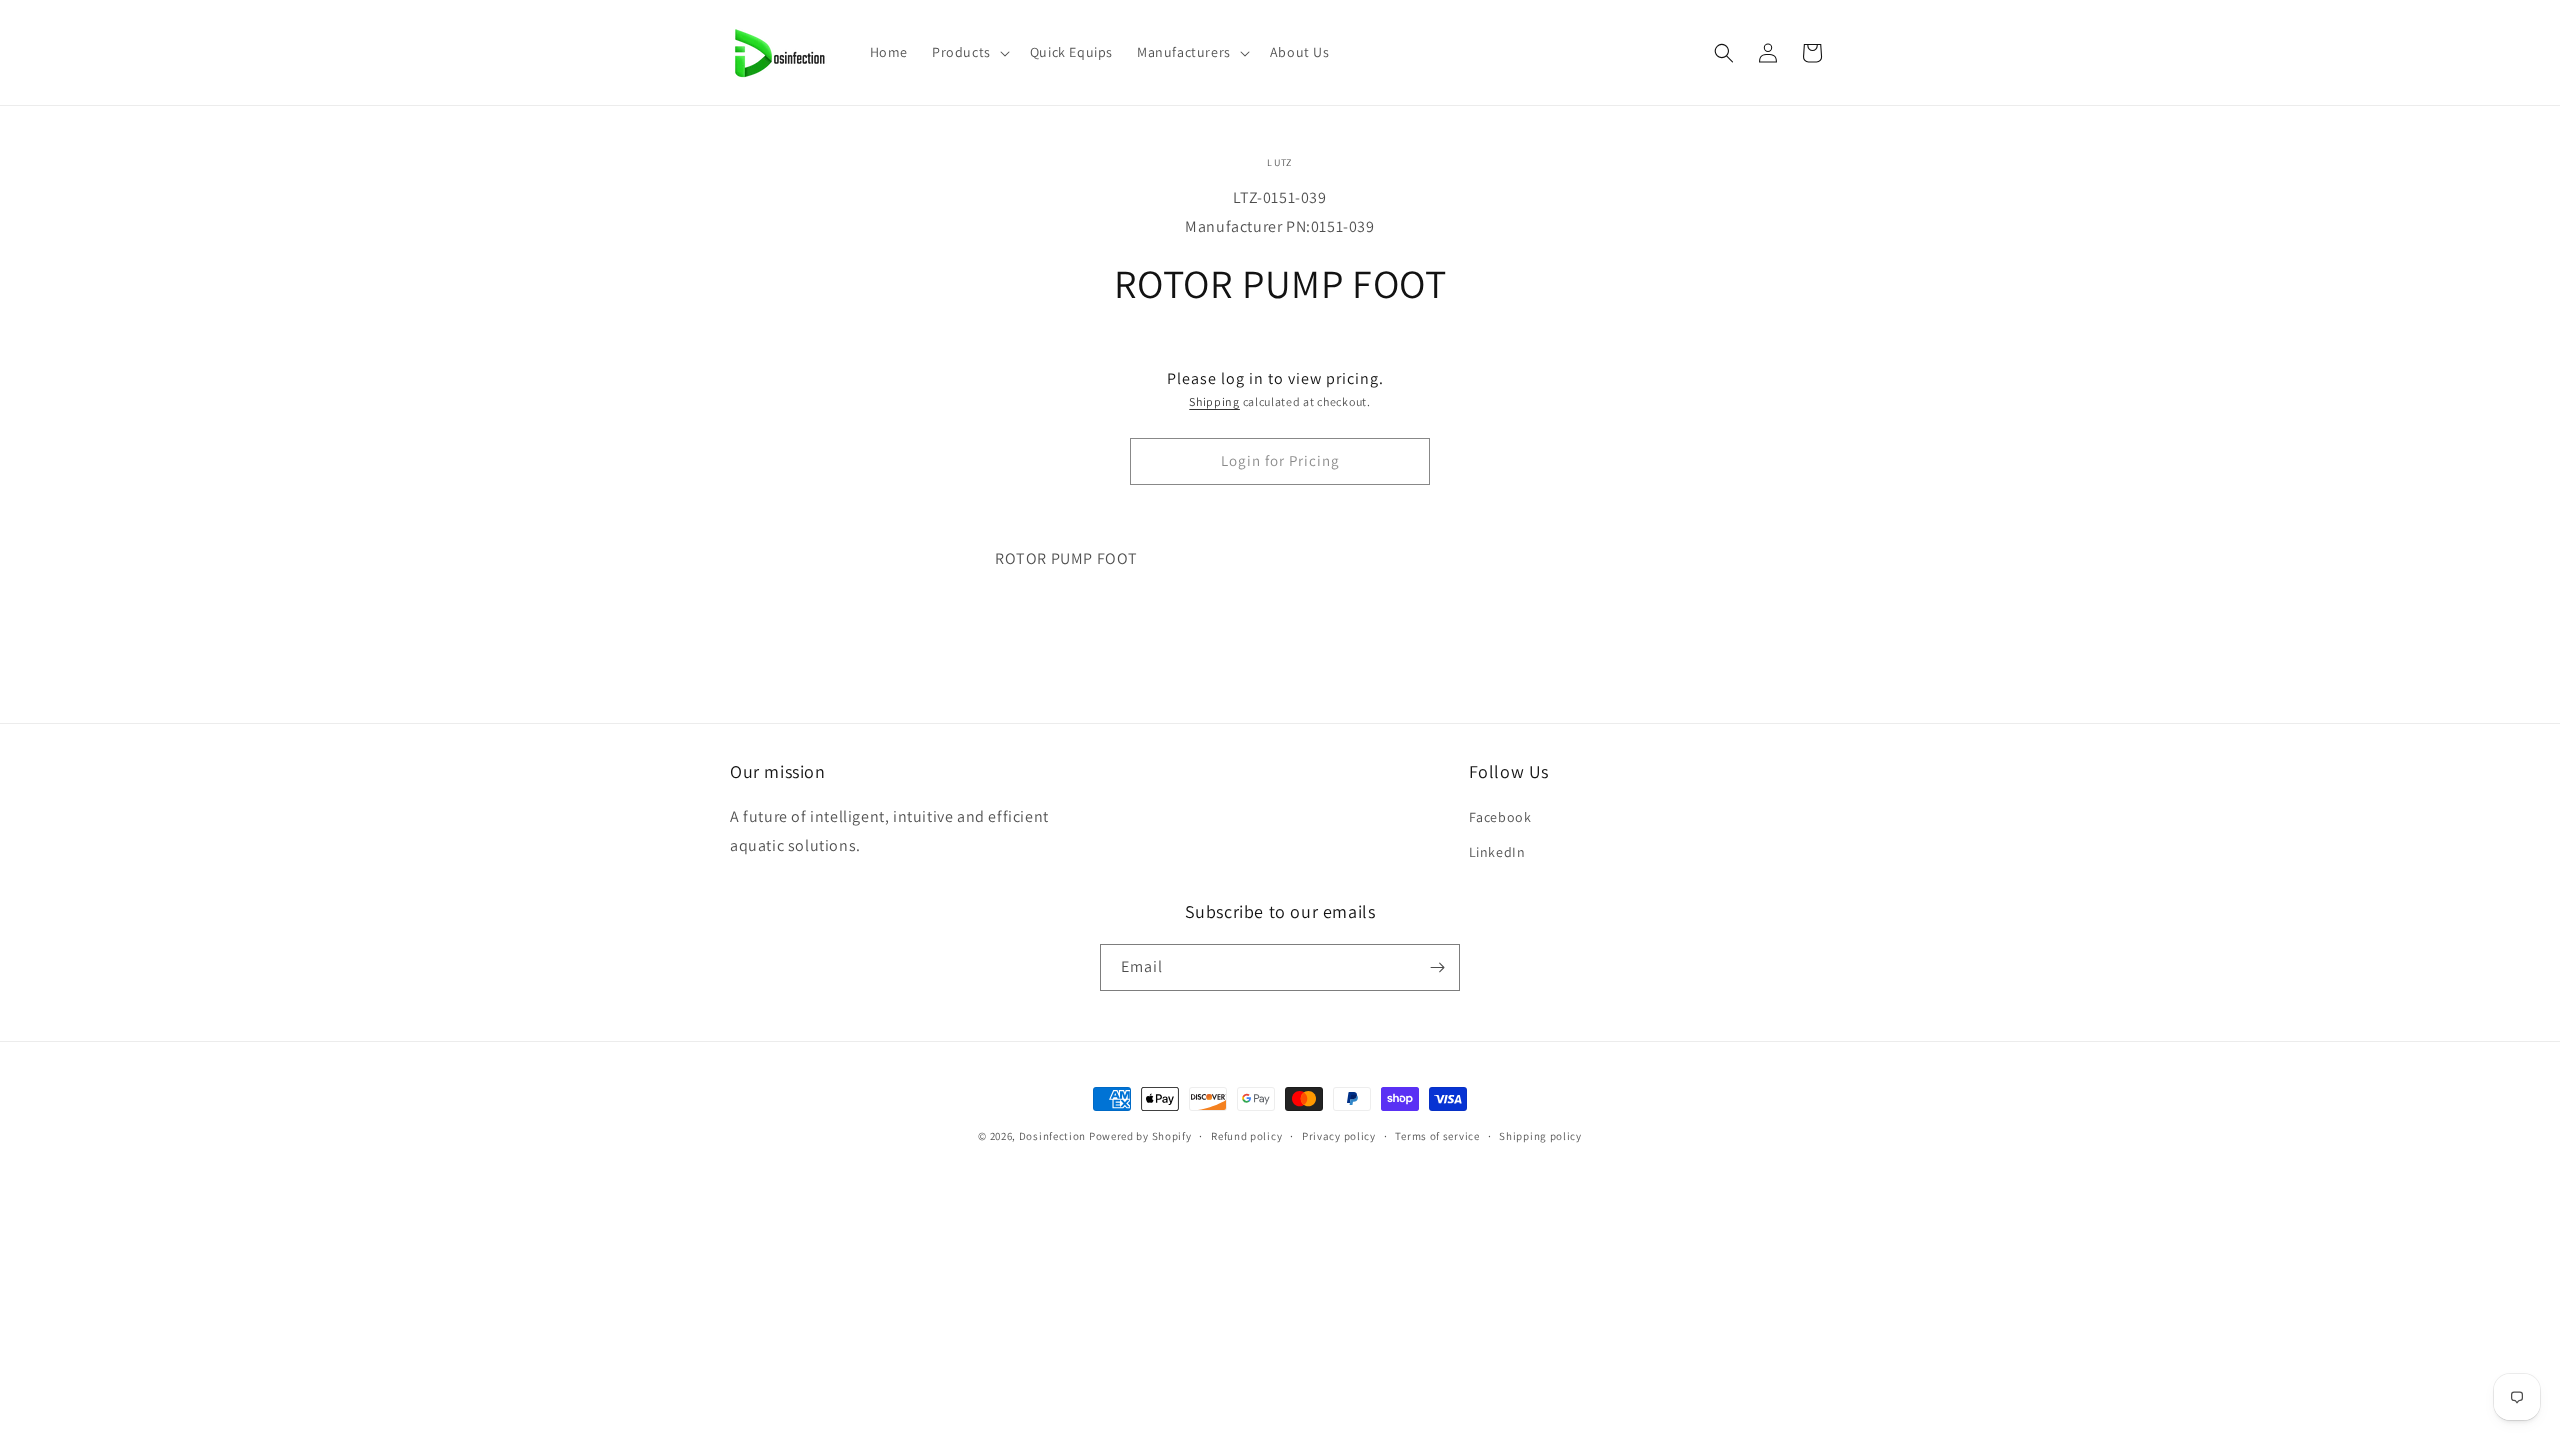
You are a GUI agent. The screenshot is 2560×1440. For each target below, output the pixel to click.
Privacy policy (1339, 1136)
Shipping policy (1540, 1136)
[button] (969, 52)
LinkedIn (1497, 852)
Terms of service (1437, 1136)
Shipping (1214, 401)
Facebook (1500, 817)
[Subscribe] (1437, 967)
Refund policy (1246, 1136)
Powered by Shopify (1140, 1136)
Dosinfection (1052, 1136)
